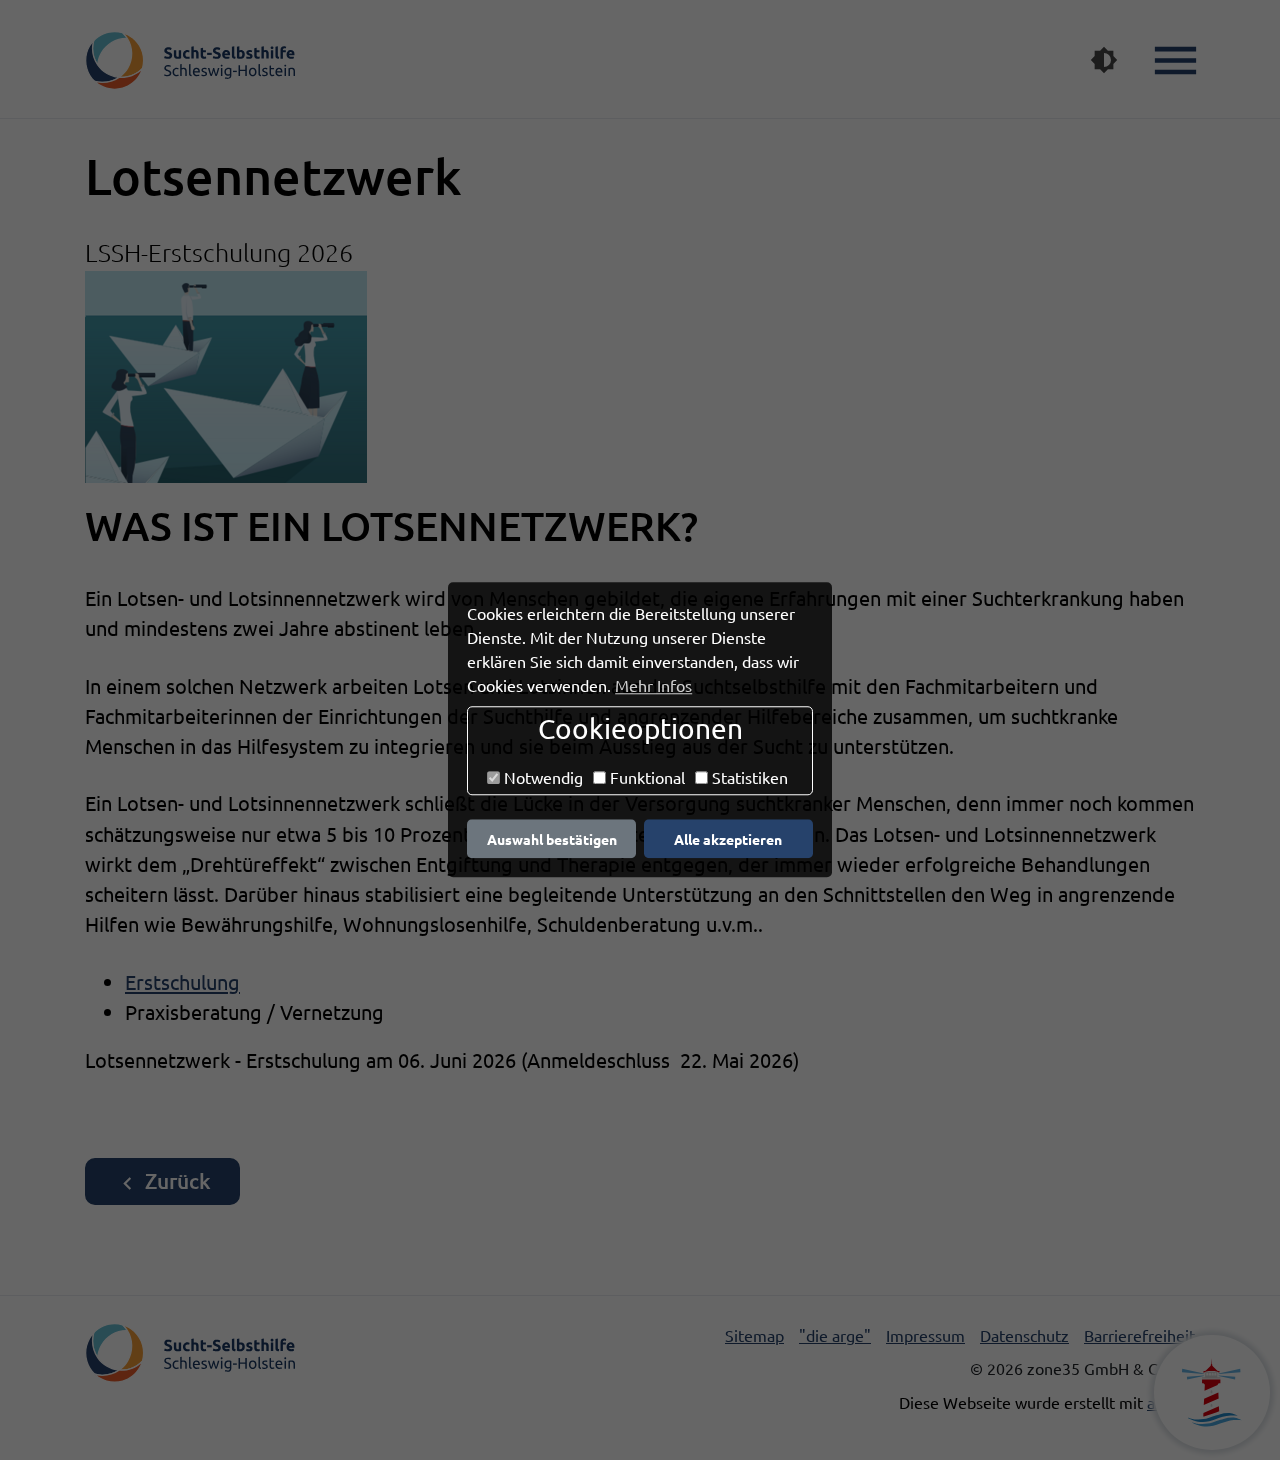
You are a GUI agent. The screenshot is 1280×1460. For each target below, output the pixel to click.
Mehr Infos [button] (653, 685)
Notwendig (541, 777)
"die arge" (835, 1335)
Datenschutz (1024, 1335)
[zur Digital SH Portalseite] (1212, 1392)
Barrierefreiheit (1139, 1335)
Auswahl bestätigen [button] (552, 839)
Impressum (925, 1335)
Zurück (175, 1180)
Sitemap (754, 1335)
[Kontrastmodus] (1104, 60)
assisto (1171, 1402)
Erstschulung (182, 981)
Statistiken (748, 777)
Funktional (645, 777)
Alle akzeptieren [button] (728, 839)
